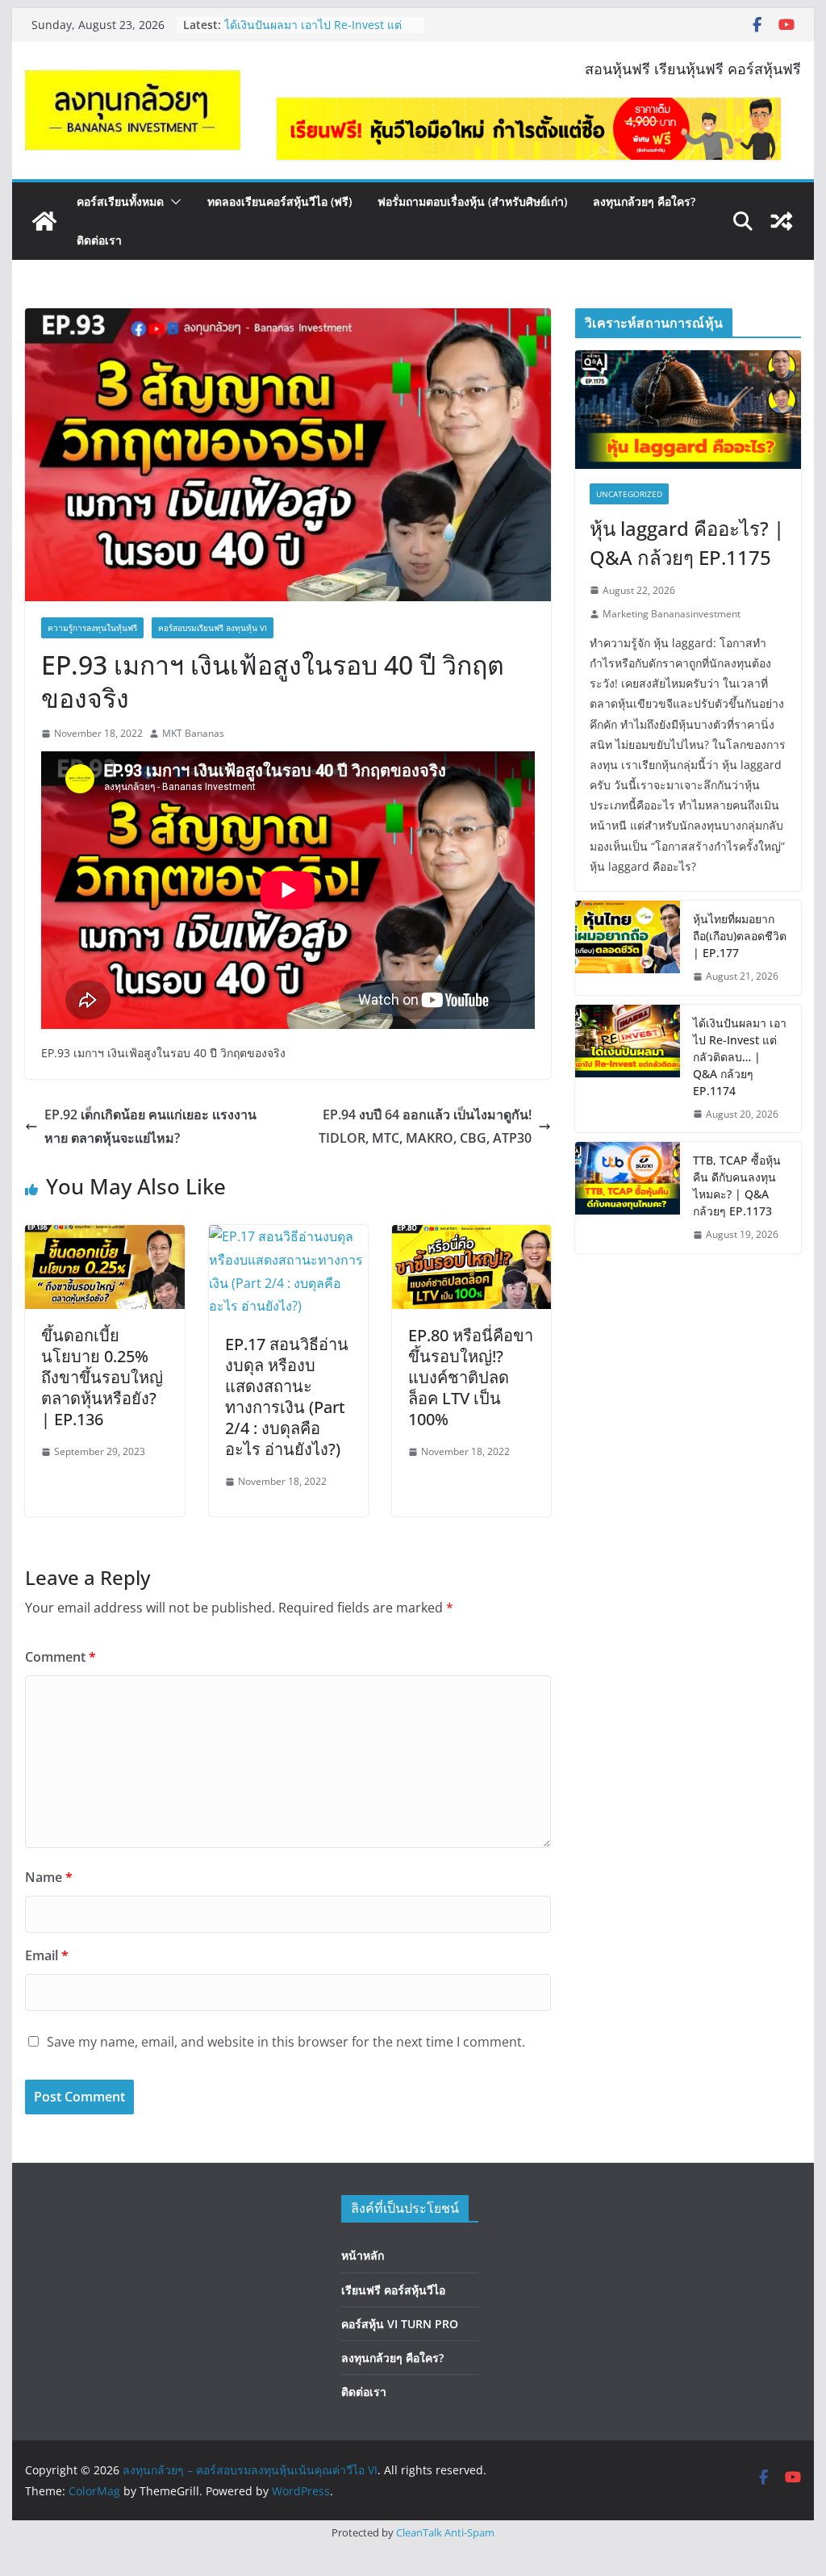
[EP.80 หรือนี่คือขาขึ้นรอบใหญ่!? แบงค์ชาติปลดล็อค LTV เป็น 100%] (471, 1236)
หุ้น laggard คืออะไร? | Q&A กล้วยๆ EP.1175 (687, 543)
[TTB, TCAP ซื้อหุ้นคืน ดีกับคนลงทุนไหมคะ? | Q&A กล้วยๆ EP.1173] (628, 1198)
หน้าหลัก (363, 2255)
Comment (60, 1657)
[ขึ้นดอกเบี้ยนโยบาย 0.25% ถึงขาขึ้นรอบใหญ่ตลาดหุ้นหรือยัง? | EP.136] (104, 1236)
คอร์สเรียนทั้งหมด (120, 201)
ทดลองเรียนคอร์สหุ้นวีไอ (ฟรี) (280, 201)
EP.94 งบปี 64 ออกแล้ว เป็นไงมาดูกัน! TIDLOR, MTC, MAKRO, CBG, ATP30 (425, 1126)
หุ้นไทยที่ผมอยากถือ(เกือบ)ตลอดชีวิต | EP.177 (740, 936)
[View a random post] (782, 221)
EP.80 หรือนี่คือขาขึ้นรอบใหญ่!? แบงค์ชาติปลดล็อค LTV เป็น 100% (471, 1377)
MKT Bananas (193, 733)
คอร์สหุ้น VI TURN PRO (400, 2324)
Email (47, 1955)
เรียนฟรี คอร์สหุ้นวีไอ (393, 2290)
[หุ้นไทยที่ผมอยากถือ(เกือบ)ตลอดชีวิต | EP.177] (628, 948)
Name (49, 1877)
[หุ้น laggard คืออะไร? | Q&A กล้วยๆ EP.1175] (688, 410)
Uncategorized (629, 494)
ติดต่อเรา (99, 240)
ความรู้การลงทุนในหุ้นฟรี (92, 628)
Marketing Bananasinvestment (672, 614)
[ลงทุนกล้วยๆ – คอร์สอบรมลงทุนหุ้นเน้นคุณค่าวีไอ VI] (44, 221)
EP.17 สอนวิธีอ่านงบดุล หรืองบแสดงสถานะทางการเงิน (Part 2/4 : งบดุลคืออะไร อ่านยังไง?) (287, 1397)
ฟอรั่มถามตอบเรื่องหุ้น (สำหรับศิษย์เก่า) (472, 201)
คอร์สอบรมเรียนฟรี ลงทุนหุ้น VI (213, 628)
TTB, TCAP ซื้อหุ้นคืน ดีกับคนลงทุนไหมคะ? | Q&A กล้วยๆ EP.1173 (737, 1186)
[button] (173, 202)
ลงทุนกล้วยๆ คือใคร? (644, 201)
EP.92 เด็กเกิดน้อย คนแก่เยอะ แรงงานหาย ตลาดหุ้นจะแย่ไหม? (150, 1126)
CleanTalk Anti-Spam (445, 2532)
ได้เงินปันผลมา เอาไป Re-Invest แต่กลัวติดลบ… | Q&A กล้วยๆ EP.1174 (313, 33)
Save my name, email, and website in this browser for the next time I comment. (286, 2042)
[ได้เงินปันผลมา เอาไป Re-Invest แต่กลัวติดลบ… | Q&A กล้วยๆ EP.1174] (628, 1069)
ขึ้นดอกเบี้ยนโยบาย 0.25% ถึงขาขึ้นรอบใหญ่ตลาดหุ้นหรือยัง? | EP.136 (102, 1377)
